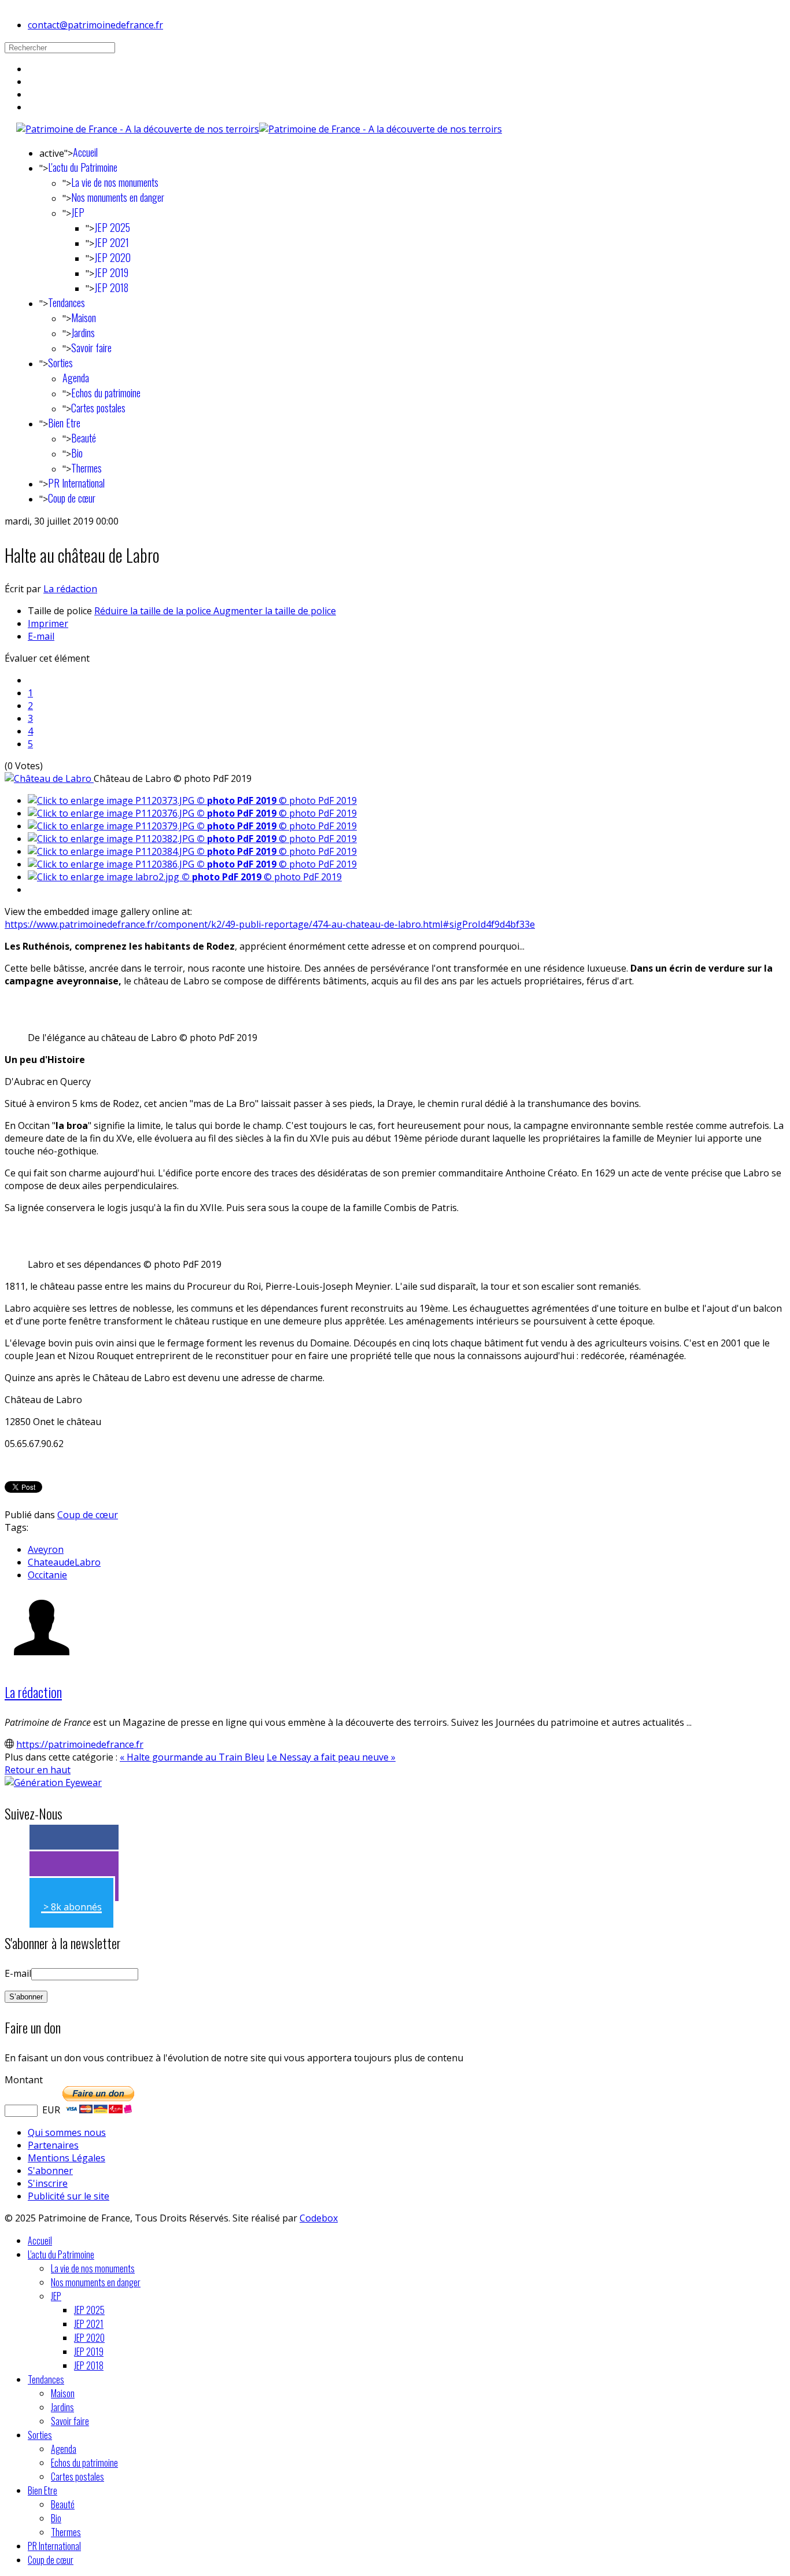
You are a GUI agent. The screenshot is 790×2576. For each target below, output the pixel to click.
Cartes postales (98, 408)
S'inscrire (48, 2183)
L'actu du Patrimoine (83, 167)
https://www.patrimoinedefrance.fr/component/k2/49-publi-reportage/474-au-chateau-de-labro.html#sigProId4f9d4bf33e (270, 924)
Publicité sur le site (69, 2196)
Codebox (319, 2218)
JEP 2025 (112, 227)
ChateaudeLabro (64, 1562)
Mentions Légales (67, 2158)
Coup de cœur (72, 498)
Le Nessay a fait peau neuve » (331, 1757)
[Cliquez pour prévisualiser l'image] (49, 778)
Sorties (60, 363)
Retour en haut (38, 1770)
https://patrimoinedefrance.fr (80, 1744)
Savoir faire (91, 348)
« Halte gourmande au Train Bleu (192, 1757)
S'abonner (50, 2171)
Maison (84, 318)
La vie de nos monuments (115, 182)
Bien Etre (64, 423)
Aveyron (46, 1549)
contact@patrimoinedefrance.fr (95, 25)
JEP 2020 (112, 257)
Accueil (85, 152)
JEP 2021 (112, 242)
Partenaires (53, 2145)
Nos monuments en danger (118, 197)
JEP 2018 (111, 287)
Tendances (67, 302)
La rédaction (70, 589)
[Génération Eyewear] (53, 1782)
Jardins (83, 333)
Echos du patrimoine (106, 393)
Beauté (84, 438)
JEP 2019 (111, 272)
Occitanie (47, 1575)
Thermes (86, 468)
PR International (76, 483)
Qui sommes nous (67, 2132)
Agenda (76, 378)
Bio (77, 453)
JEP (78, 212)
